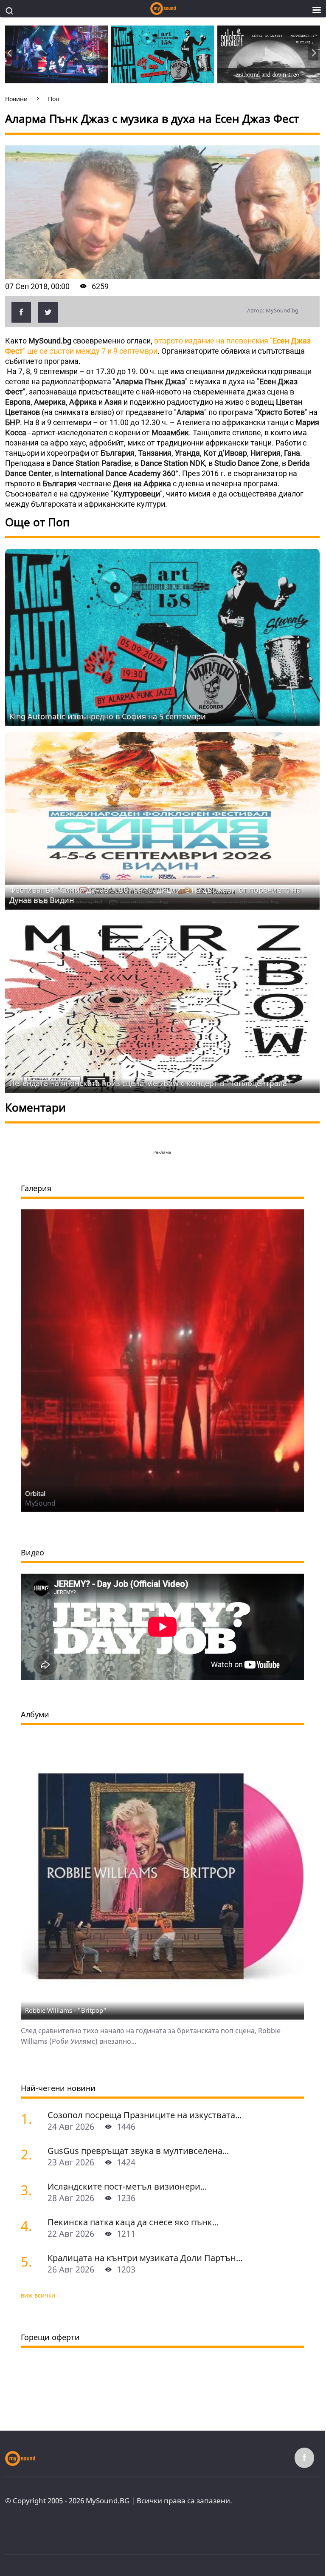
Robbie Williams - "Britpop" (66, 2010)
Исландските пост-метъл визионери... (127, 2186)
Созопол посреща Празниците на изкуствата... (145, 2115)
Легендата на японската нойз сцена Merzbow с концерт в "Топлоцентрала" (150, 1083)
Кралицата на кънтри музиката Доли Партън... (145, 2258)
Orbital (35, 1493)
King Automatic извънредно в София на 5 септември (108, 716)
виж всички (38, 2295)
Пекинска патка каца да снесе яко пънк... (133, 2222)
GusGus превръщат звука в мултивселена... (138, 2151)
